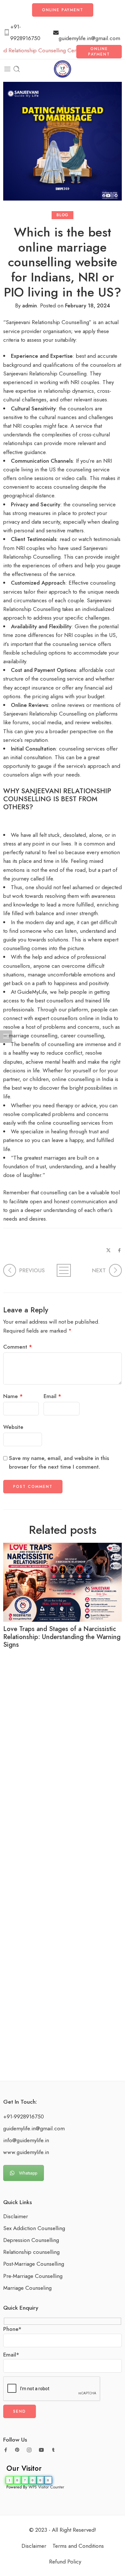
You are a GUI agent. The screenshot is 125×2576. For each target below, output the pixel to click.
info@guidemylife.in (26, 2140)
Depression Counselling (31, 2240)
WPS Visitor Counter (46, 2487)
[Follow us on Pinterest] (17, 2450)
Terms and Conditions (78, 2546)
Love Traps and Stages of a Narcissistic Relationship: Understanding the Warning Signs (62, 1637)
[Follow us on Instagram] (29, 2450)
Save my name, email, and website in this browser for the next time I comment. (59, 1462)
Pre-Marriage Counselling (33, 2276)
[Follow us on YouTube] (41, 2450)
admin (29, 305)
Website (13, 1427)
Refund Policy (65, 2562)
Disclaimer (16, 2216)
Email (52, 1396)
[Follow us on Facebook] (6, 2450)
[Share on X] (108, 1250)
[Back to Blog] (63, 1270)
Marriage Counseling (27, 2288)
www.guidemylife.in (26, 2152)
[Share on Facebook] (119, 1250)
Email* (11, 2355)
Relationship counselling (31, 2252)
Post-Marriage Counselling (34, 2264)
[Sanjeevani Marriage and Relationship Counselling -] (63, 69)
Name (13, 1396)
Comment (18, 1347)
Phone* (12, 2329)
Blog (62, 215)
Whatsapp (28, 2173)
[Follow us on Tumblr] (53, 2450)
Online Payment (63, 10)
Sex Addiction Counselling (34, 2228)
